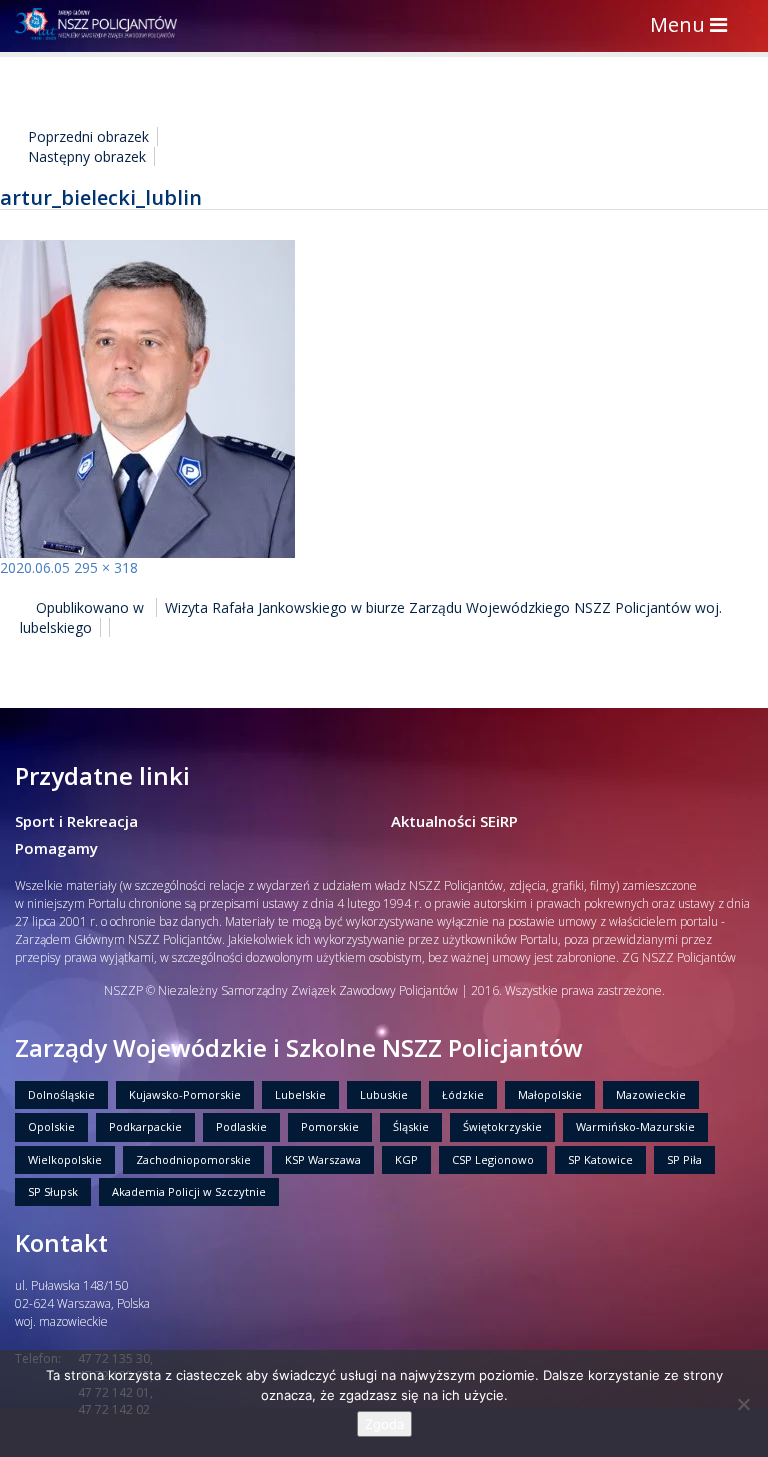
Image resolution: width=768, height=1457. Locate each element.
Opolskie (51, 1126)
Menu (693, 26)
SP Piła (684, 1159)
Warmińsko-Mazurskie (635, 1126)
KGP (406, 1159)
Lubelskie (300, 1094)
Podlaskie (241, 1126)
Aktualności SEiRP (454, 821)
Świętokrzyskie (502, 1126)
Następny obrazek (87, 156)
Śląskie (411, 1126)
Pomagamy (56, 848)
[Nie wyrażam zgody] (743, 1404)
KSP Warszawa (323, 1159)
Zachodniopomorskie (193, 1159)
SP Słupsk (53, 1191)
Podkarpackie (145, 1126)
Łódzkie (463, 1094)
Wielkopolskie (65, 1159)
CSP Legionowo (493, 1159)
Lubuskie (384, 1094)
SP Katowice (600, 1159)
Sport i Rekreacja (76, 821)
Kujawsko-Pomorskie (185, 1094)
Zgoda (384, 1424)
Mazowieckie (651, 1094)
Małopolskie (550, 1094)
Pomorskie (330, 1126)
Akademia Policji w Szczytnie (189, 1191)
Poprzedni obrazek (88, 136)
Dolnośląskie (61, 1094)
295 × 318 (106, 567)
